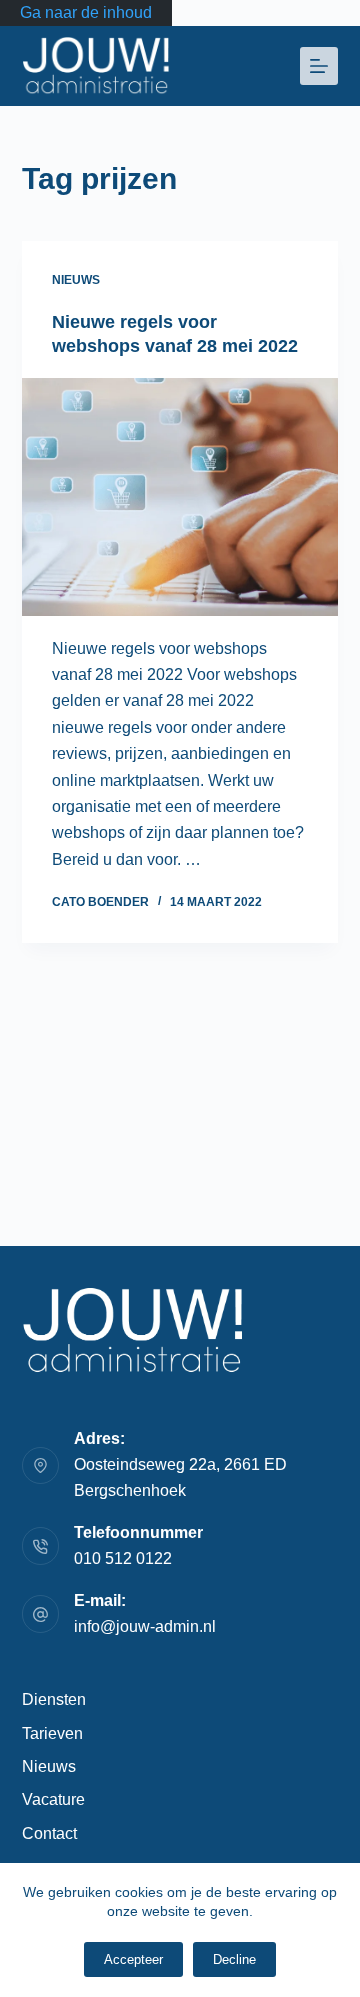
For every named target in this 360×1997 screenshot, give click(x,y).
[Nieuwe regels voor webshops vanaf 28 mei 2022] (180, 497)
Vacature (53, 1799)
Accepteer (133, 1959)
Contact (49, 1833)
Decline (234, 1959)
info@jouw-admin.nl (145, 1626)
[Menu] (319, 66)
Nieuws (76, 280)
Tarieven (52, 1733)
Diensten (54, 1699)
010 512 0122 (123, 1558)
